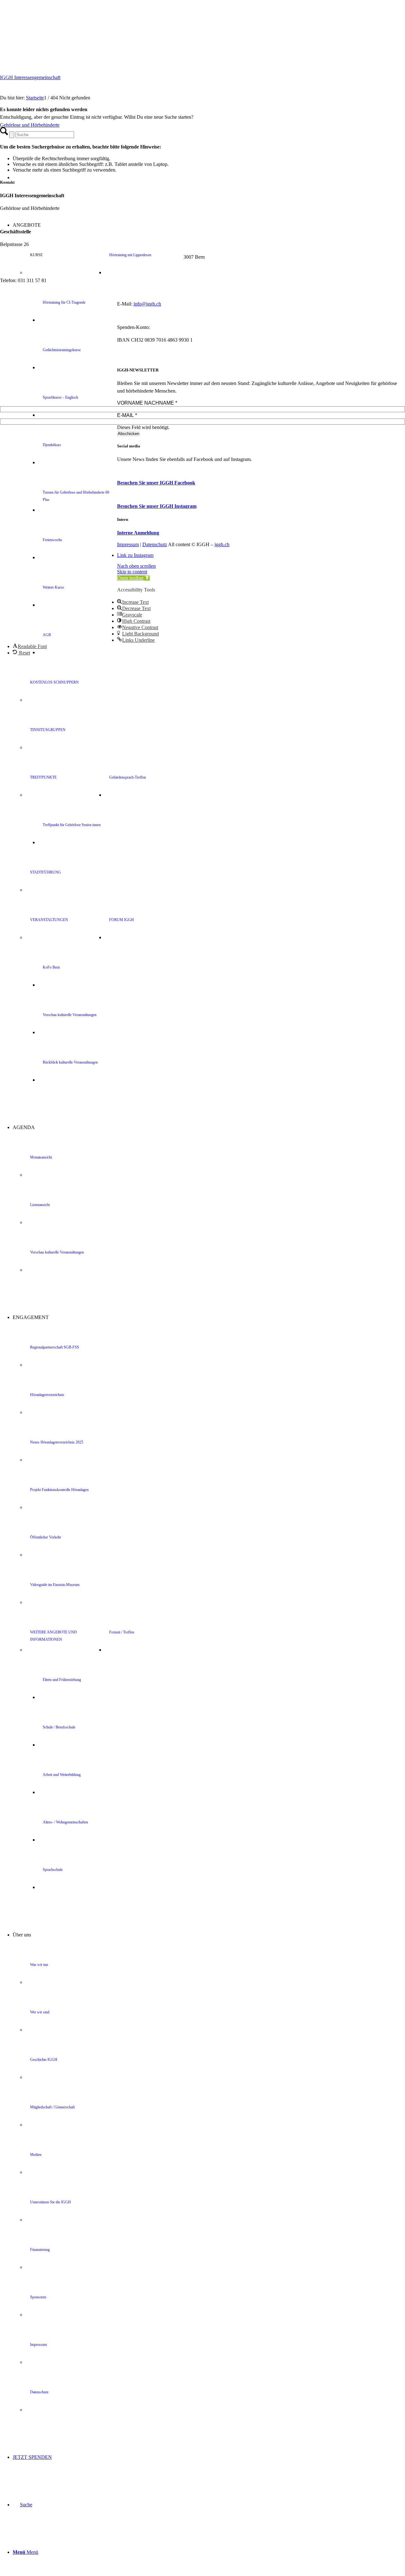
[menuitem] (215, 700)
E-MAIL (127, 415)
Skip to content (132, 572)
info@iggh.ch (147, 304)
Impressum (128, 544)
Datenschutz (155, 544)
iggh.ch (222, 544)
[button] (133, 578)
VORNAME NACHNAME (147, 403)
